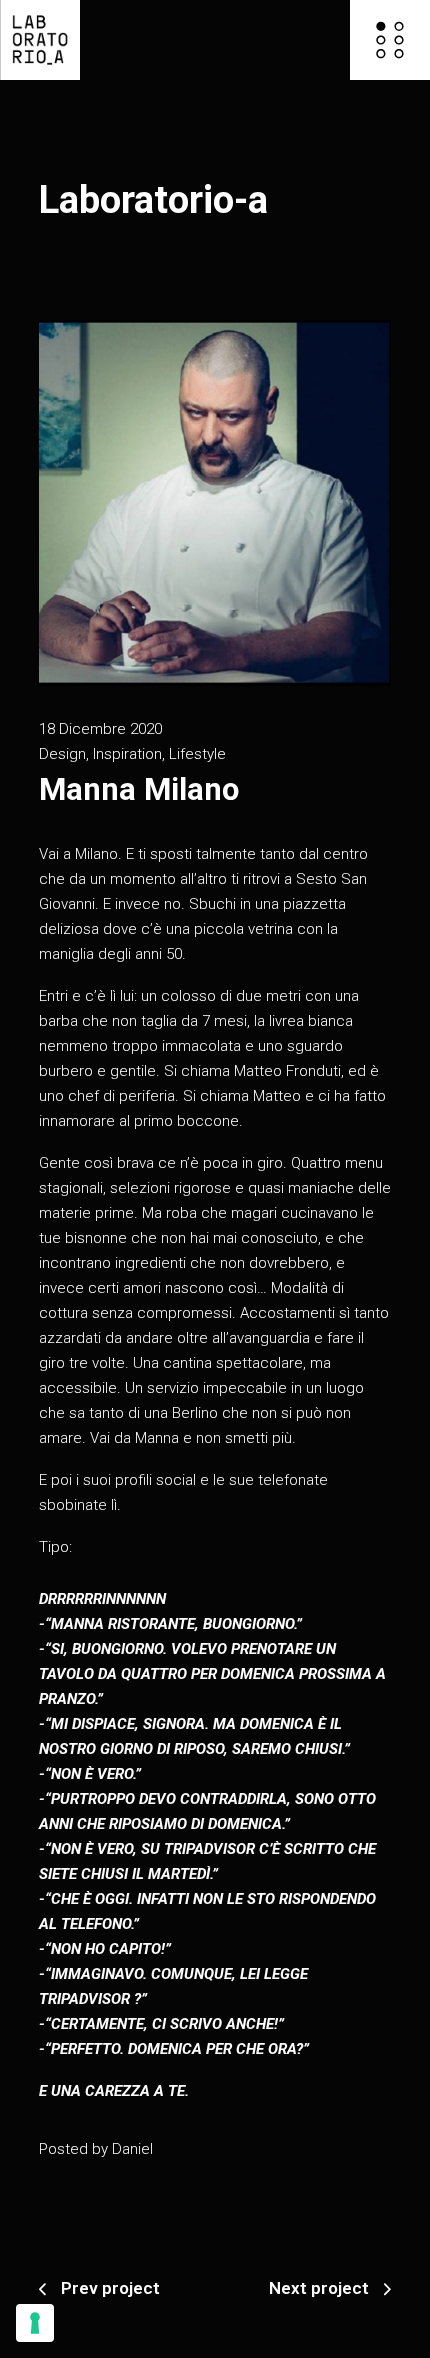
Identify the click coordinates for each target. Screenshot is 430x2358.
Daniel (132, 2149)
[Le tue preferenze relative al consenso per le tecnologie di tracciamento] (35, 2323)
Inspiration (127, 754)
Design (62, 754)
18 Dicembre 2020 (100, 729)
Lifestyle (197, 754)
